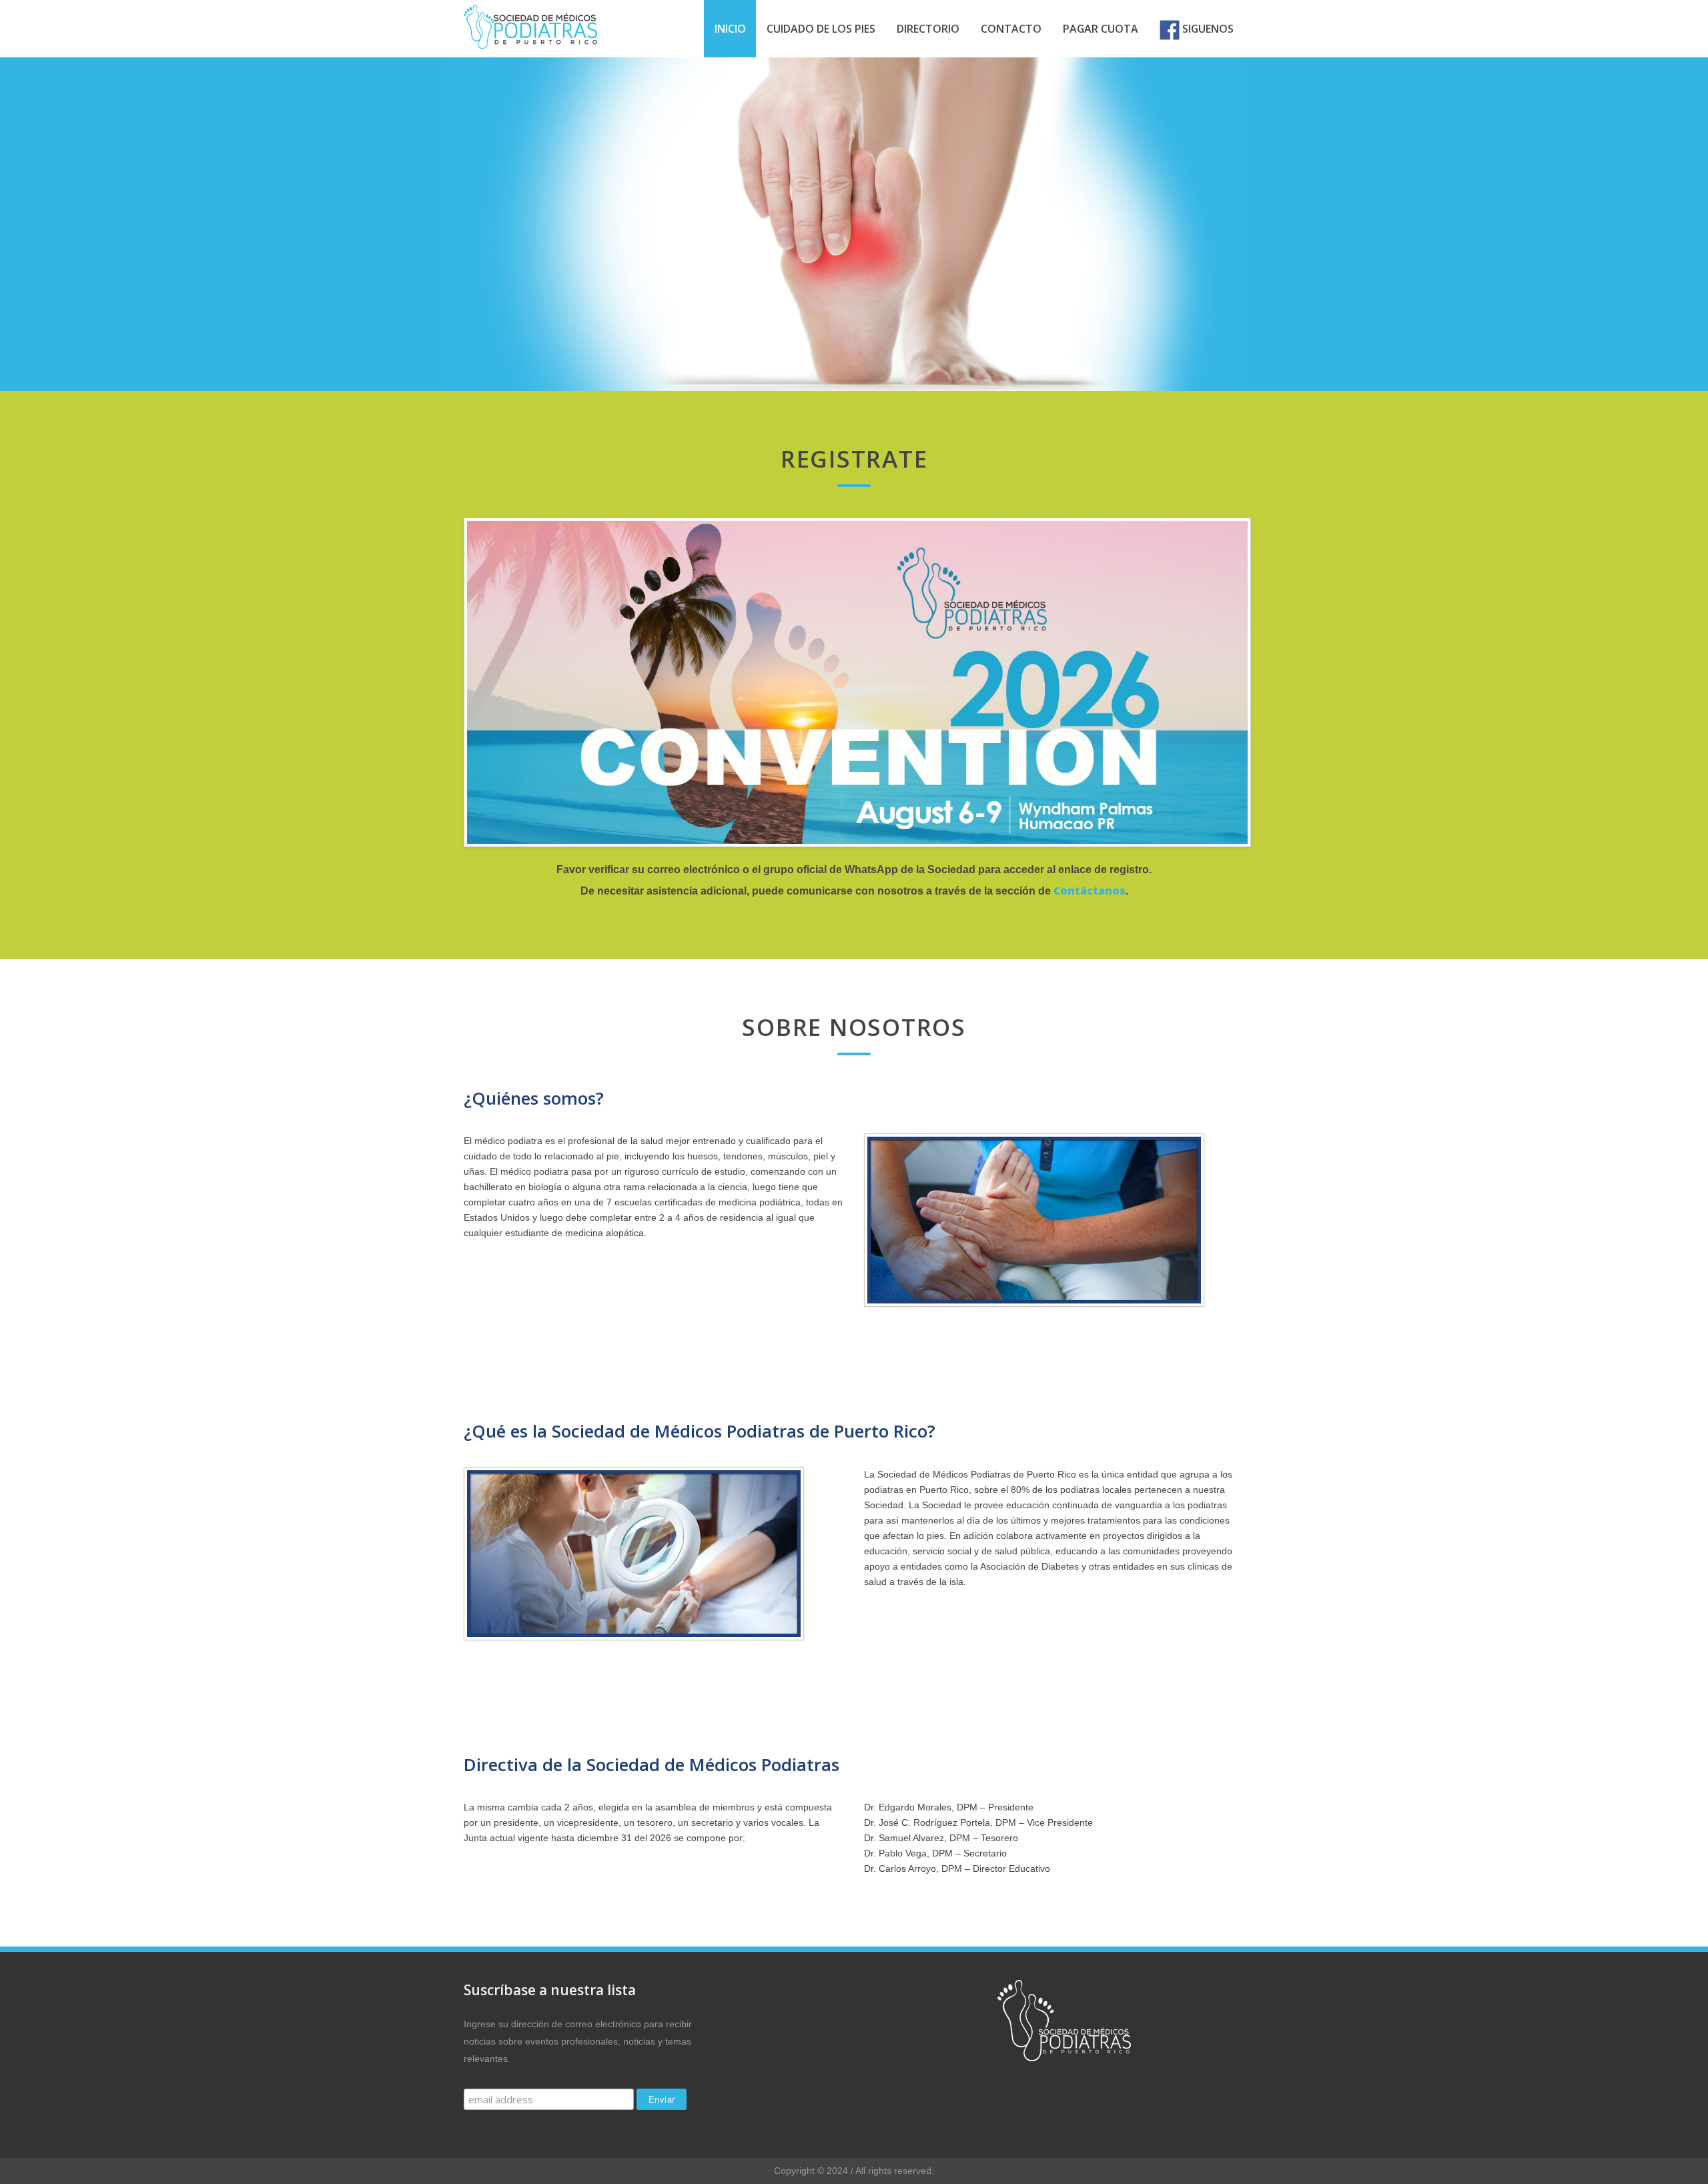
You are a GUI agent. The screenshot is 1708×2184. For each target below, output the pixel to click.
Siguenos (1207, 29)
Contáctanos (1090, 891)
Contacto (1011, 29)
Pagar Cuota (1101, 29)
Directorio (928, 29)
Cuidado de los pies (821, 29)
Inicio (730, 29)
